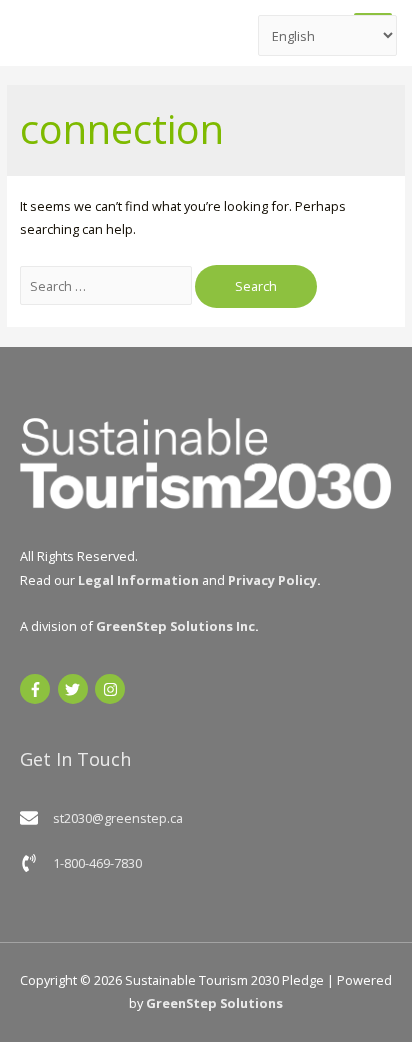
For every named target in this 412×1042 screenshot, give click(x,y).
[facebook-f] (37, 689)
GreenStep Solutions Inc (175, 626)
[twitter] (75, 689)
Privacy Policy (272, 580)
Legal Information (138, 580)
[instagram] (112, 689)
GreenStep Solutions (214, 1003)
